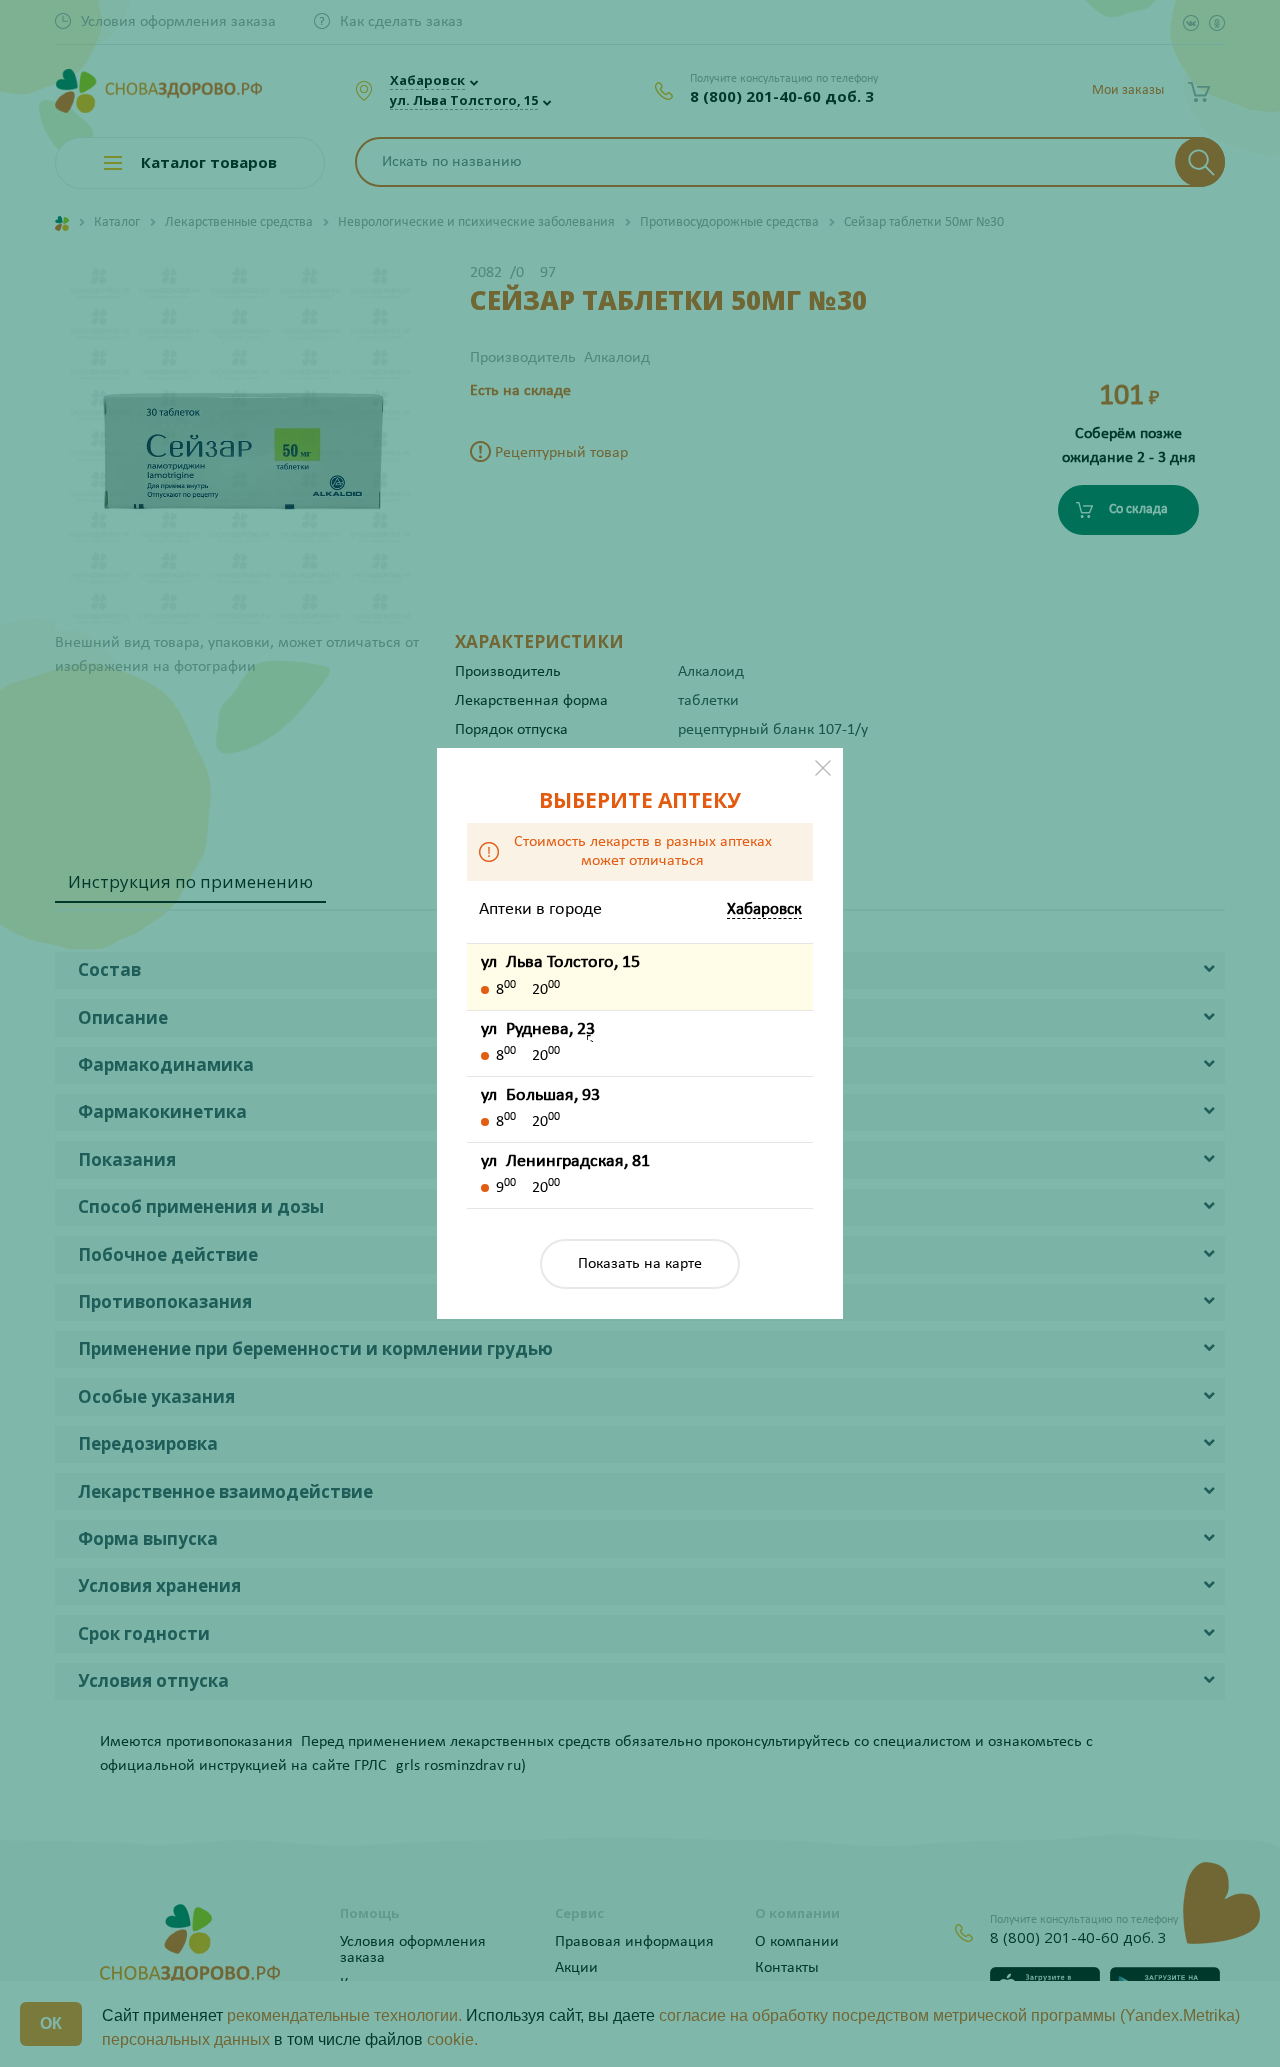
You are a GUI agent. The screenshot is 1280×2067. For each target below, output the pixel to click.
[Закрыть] (823, 768)
